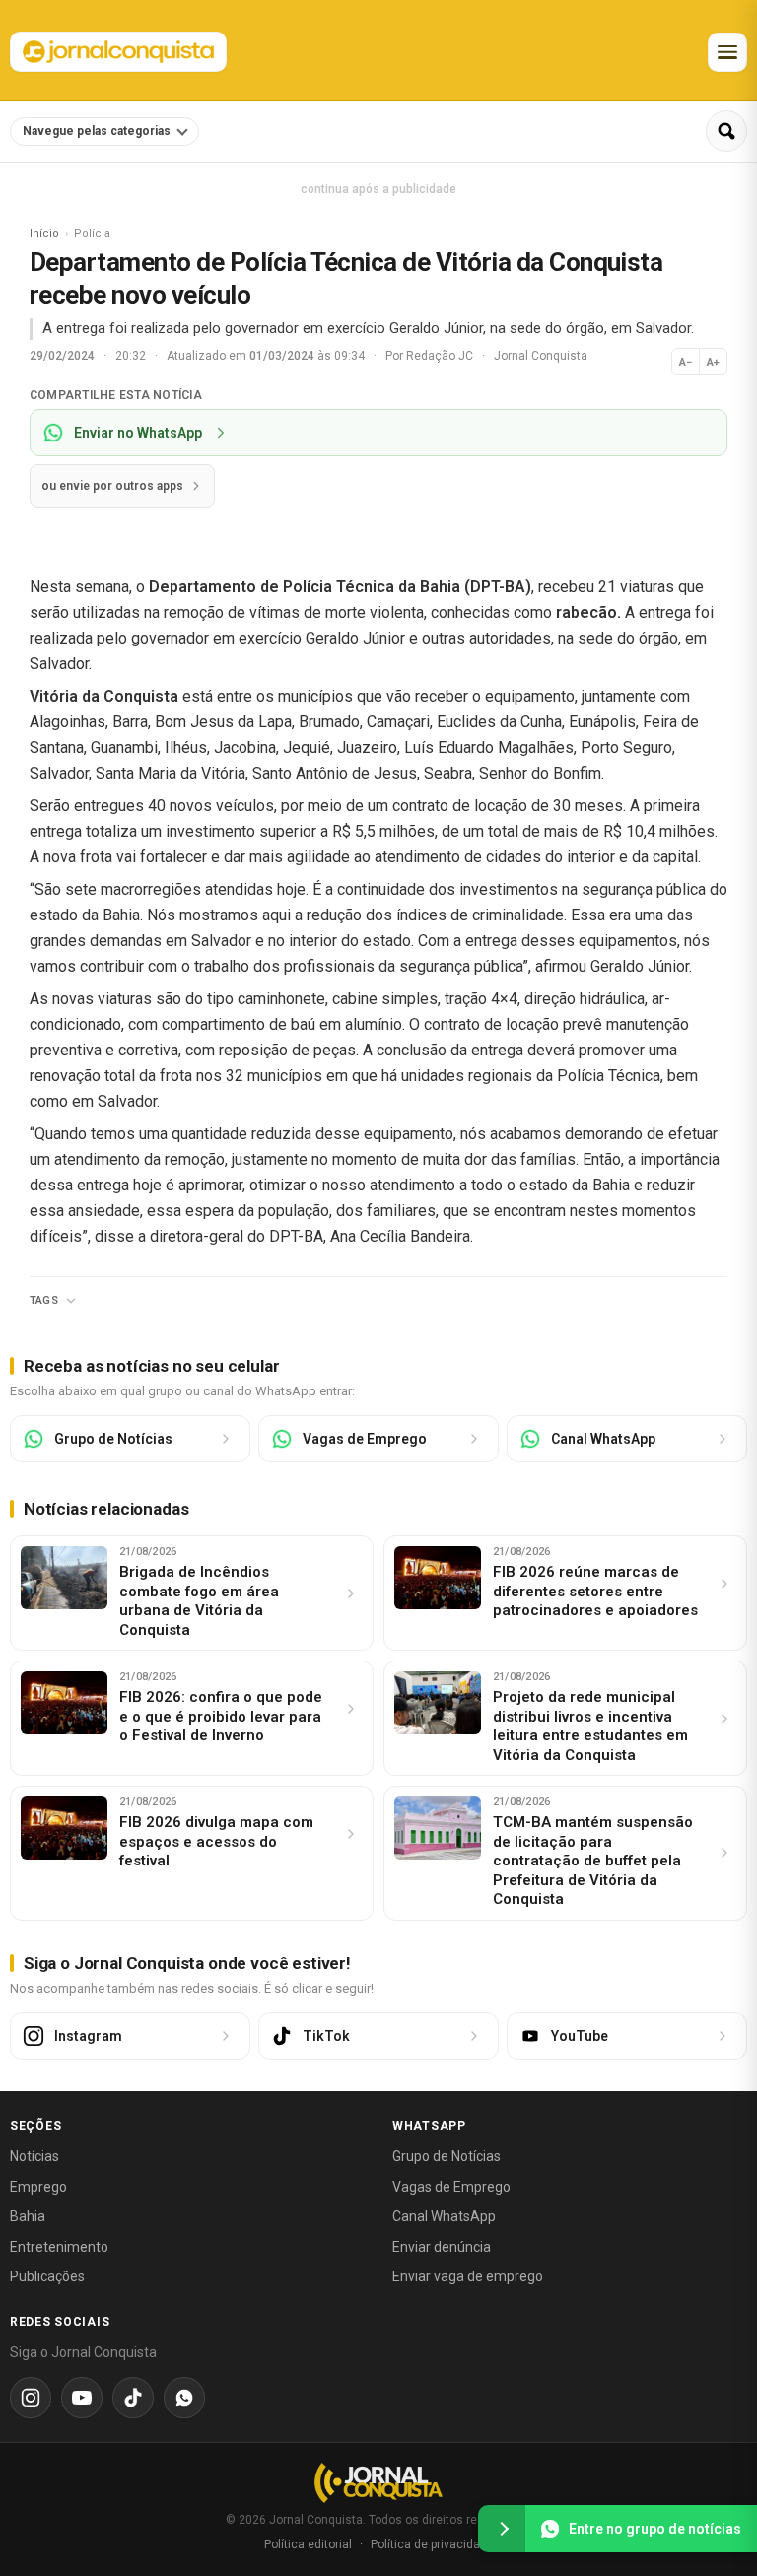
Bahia (28, 2216)
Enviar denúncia (442, 2247)
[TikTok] (133, 2398)
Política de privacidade (432, 2544)
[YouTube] (82, 2398)
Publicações (47, 2276)
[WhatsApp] (184, 2398)
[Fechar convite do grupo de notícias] (502, 2529)
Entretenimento (59, 2247)
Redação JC (441, 356)
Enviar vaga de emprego (468, 2276)
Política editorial (308, 2544)
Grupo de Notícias (447, 2156)
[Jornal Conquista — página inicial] (378, 2483)
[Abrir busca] (726, 131)
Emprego (38, 2187)
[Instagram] (31, 2398)
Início (44, 233)
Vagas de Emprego (451, 2187)
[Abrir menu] (727, 52)
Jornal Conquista (541, 356)
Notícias (34, 2156)
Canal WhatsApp (444, 2216)
